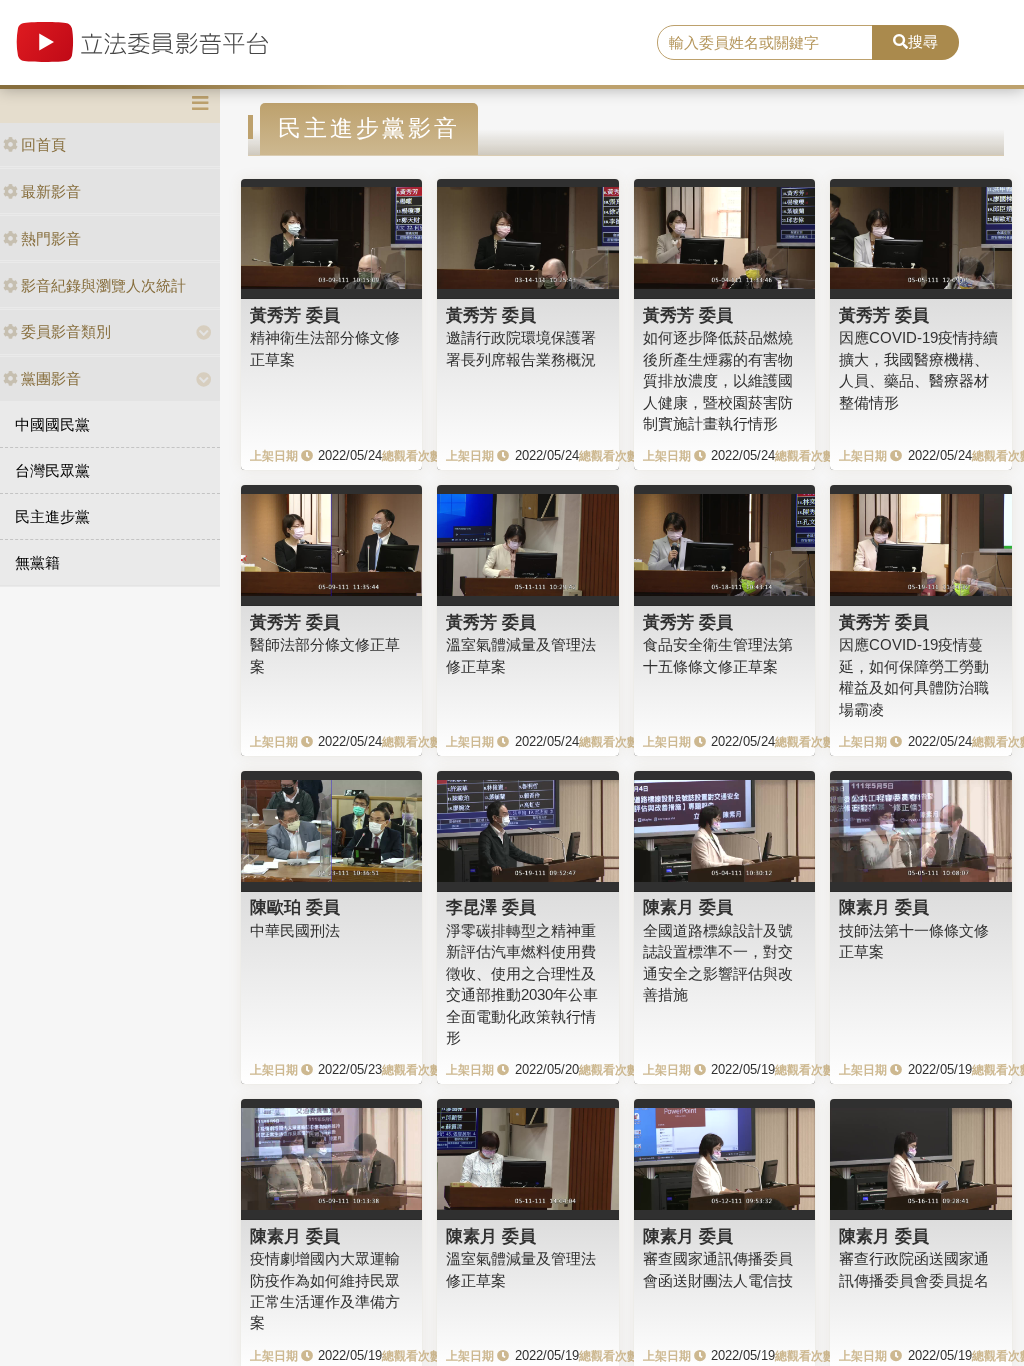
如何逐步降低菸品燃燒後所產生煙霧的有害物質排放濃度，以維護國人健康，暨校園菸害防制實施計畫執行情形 (718, 380)
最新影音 (51, 191)
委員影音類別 (66, 331)
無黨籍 (37, 562)
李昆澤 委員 (491, 907)
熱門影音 (51, 238)
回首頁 (43, 144)
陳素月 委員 (688, 907)
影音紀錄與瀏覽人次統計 (103, 285)
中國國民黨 (52, 424)
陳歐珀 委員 (295, 907)
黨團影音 (51, 378)
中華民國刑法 (295, 930)
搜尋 (923, 41)
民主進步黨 (52, 516)
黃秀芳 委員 (295, 315)
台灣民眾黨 (52, 470)
